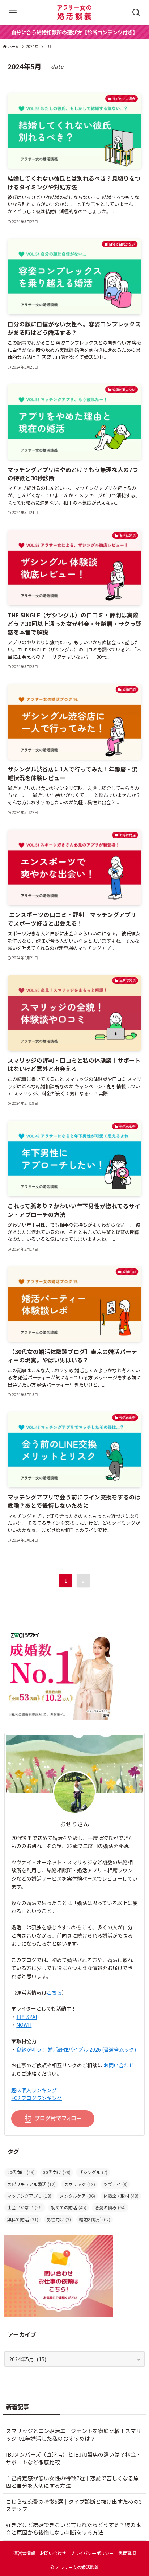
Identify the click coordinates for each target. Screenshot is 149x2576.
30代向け (57, 2172)
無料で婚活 (23, 2219)
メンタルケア (77, 2196)
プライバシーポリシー (92, 2553)
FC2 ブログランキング (37, 2098)
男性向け (59, 2219)
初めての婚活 (69, 2207)
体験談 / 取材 (121, 2196)
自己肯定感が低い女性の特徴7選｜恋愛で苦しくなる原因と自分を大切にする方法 (72, 2482)
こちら (54, 1992)
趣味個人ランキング (34, 2090)
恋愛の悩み (110, 2207)
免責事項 (127, 2553)
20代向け (21, 2172)
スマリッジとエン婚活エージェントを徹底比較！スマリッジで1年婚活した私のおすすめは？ (74, 2435)
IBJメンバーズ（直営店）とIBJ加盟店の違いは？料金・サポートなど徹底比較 (74, 2458)
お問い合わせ (119, 2065)
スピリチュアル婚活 (31, 2184)
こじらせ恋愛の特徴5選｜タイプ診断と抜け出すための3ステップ (74, 2505)
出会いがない (25, 2207)
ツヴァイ (116, 2184)
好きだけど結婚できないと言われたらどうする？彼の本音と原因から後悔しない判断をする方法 (73, 2528)
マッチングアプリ (29, 2196)
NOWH (24, 2025)
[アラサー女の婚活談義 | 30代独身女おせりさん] (74, 13)
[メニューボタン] (13, 13)
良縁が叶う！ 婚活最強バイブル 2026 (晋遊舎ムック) (76, 2049)
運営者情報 (24, 2553)
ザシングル (93, 2172)
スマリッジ (80, 2184)
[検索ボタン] (136, 13)
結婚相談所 (95, 2219)
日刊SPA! (27, 2017)
